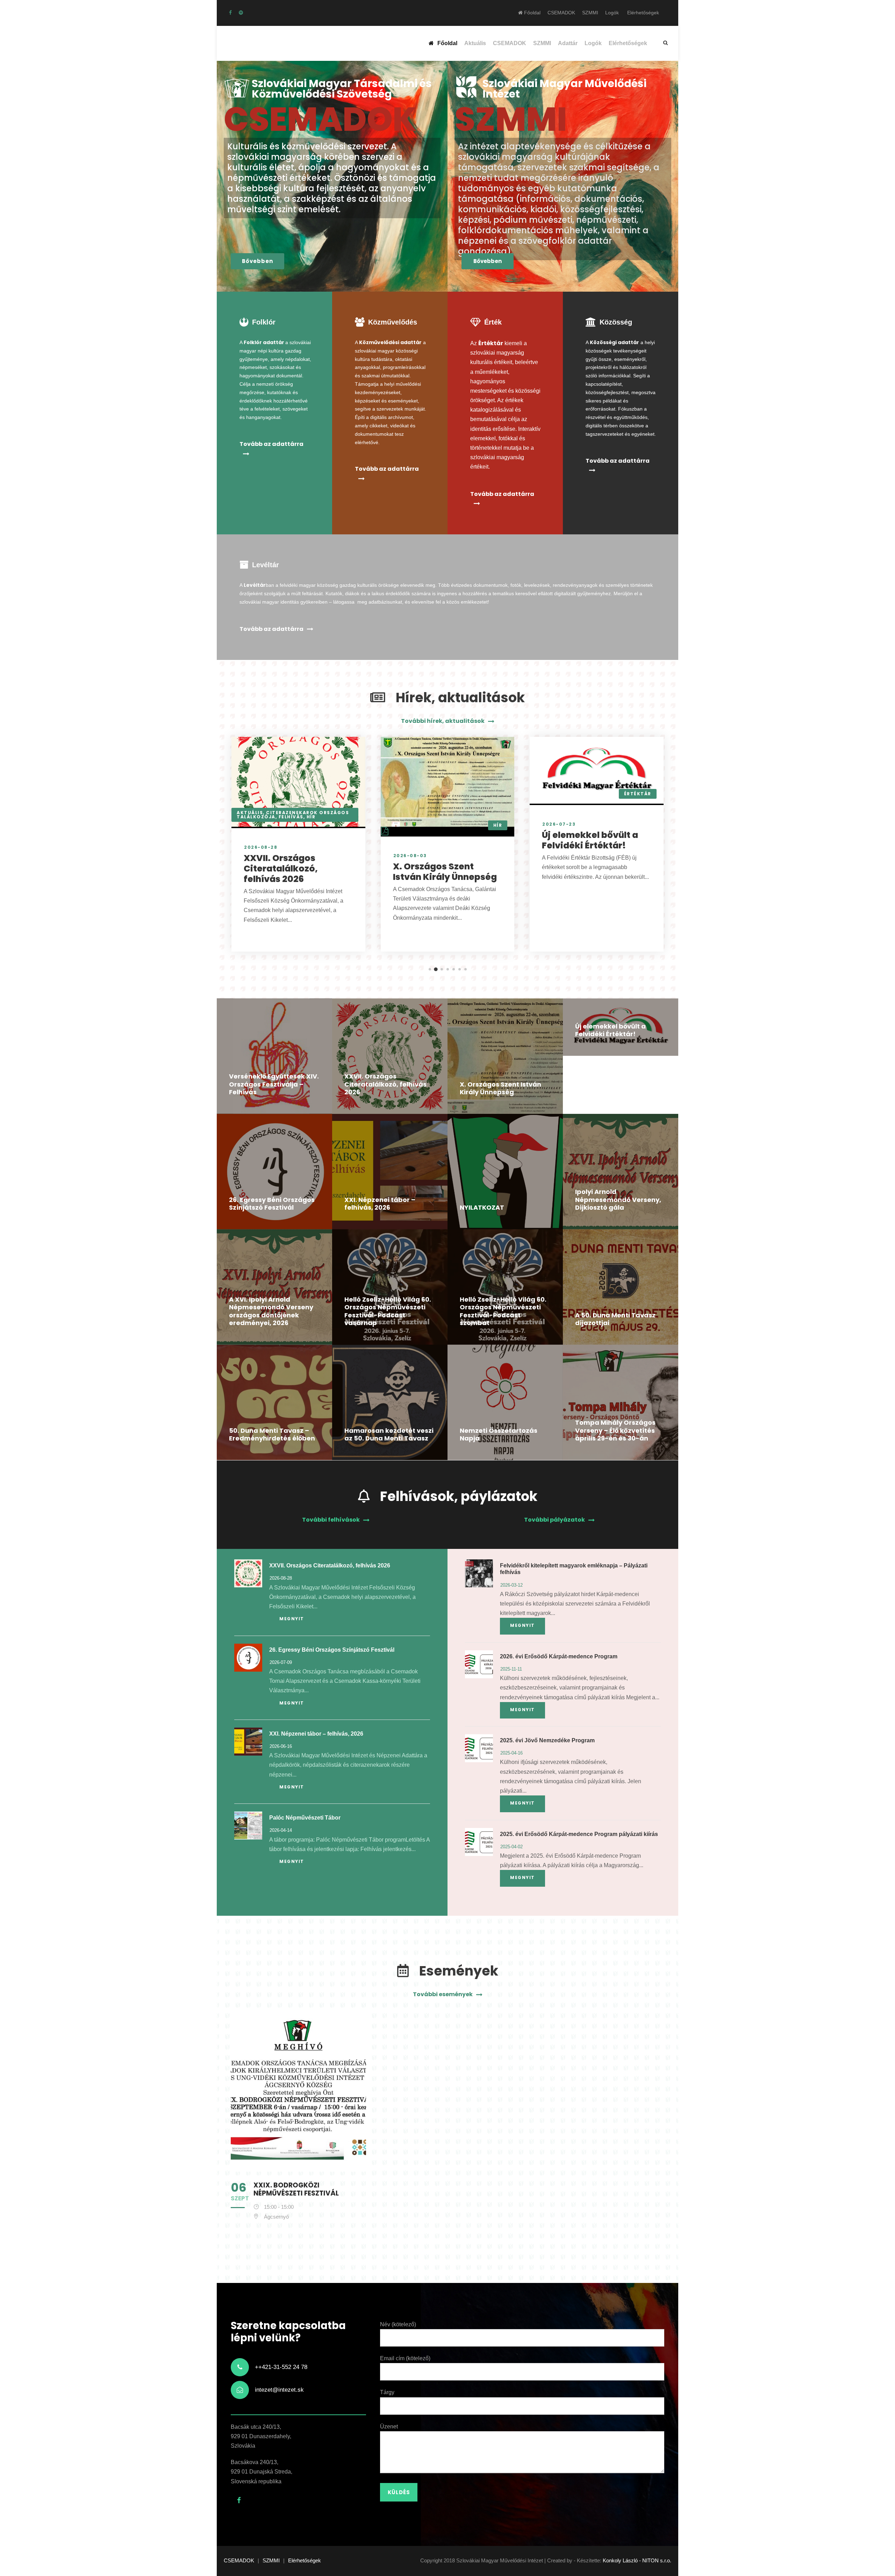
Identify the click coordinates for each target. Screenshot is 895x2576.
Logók (612, 13)
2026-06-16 (281, 1746)
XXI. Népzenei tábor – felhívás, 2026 (380, 1204)
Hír (311, 817)
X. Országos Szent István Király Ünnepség (445, 872)
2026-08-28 (261, 847)
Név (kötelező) (398, 2324)
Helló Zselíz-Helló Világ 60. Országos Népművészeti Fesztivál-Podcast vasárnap (388, 1311)
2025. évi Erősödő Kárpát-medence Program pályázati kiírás (579, 1834)
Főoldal (532, 13)
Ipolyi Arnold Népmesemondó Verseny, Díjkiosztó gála (618, 1200)
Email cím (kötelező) (405, 2358)
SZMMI (590, 13)
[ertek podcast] (241, 13)
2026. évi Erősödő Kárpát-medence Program (559, 1656)
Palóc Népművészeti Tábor (305, 1818)
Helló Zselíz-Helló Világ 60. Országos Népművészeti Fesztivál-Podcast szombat (503, 1311)
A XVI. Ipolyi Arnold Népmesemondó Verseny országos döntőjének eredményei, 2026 (271, 1311)
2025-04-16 (511, 1753)
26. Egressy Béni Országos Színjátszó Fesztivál (272, 1204)
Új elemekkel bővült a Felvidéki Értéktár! (590, 840)
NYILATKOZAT (482, 1207)
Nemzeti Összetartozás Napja (499, 1435)
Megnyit (292, 1619)
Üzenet (389, 2426)
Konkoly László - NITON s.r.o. (637, 2560)
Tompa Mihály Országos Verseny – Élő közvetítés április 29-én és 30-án (615, 1430)
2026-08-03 (410, 856)
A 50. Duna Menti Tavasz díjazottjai (615, 1319)
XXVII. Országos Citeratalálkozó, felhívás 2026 (281, 869)
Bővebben (257, 261)
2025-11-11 (511, 1669)
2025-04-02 (511, 1847)
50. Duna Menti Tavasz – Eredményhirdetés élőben (272, 1435)
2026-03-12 (511, 1585)
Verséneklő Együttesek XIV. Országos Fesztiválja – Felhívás (274, 1084)
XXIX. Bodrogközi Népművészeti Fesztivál (296, 2189)
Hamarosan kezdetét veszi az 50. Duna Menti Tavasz (389, 1435)
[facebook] (230, 13)
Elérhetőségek (643, 13)
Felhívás (291, 817)
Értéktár (638, 794)
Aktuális (475, 43)
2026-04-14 (281, 1830)
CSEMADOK (561, 13)
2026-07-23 (559, 824)
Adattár (568, 43)
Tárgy (387, 2392)
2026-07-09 (281, 1662)
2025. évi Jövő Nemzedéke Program (547, 1740)
